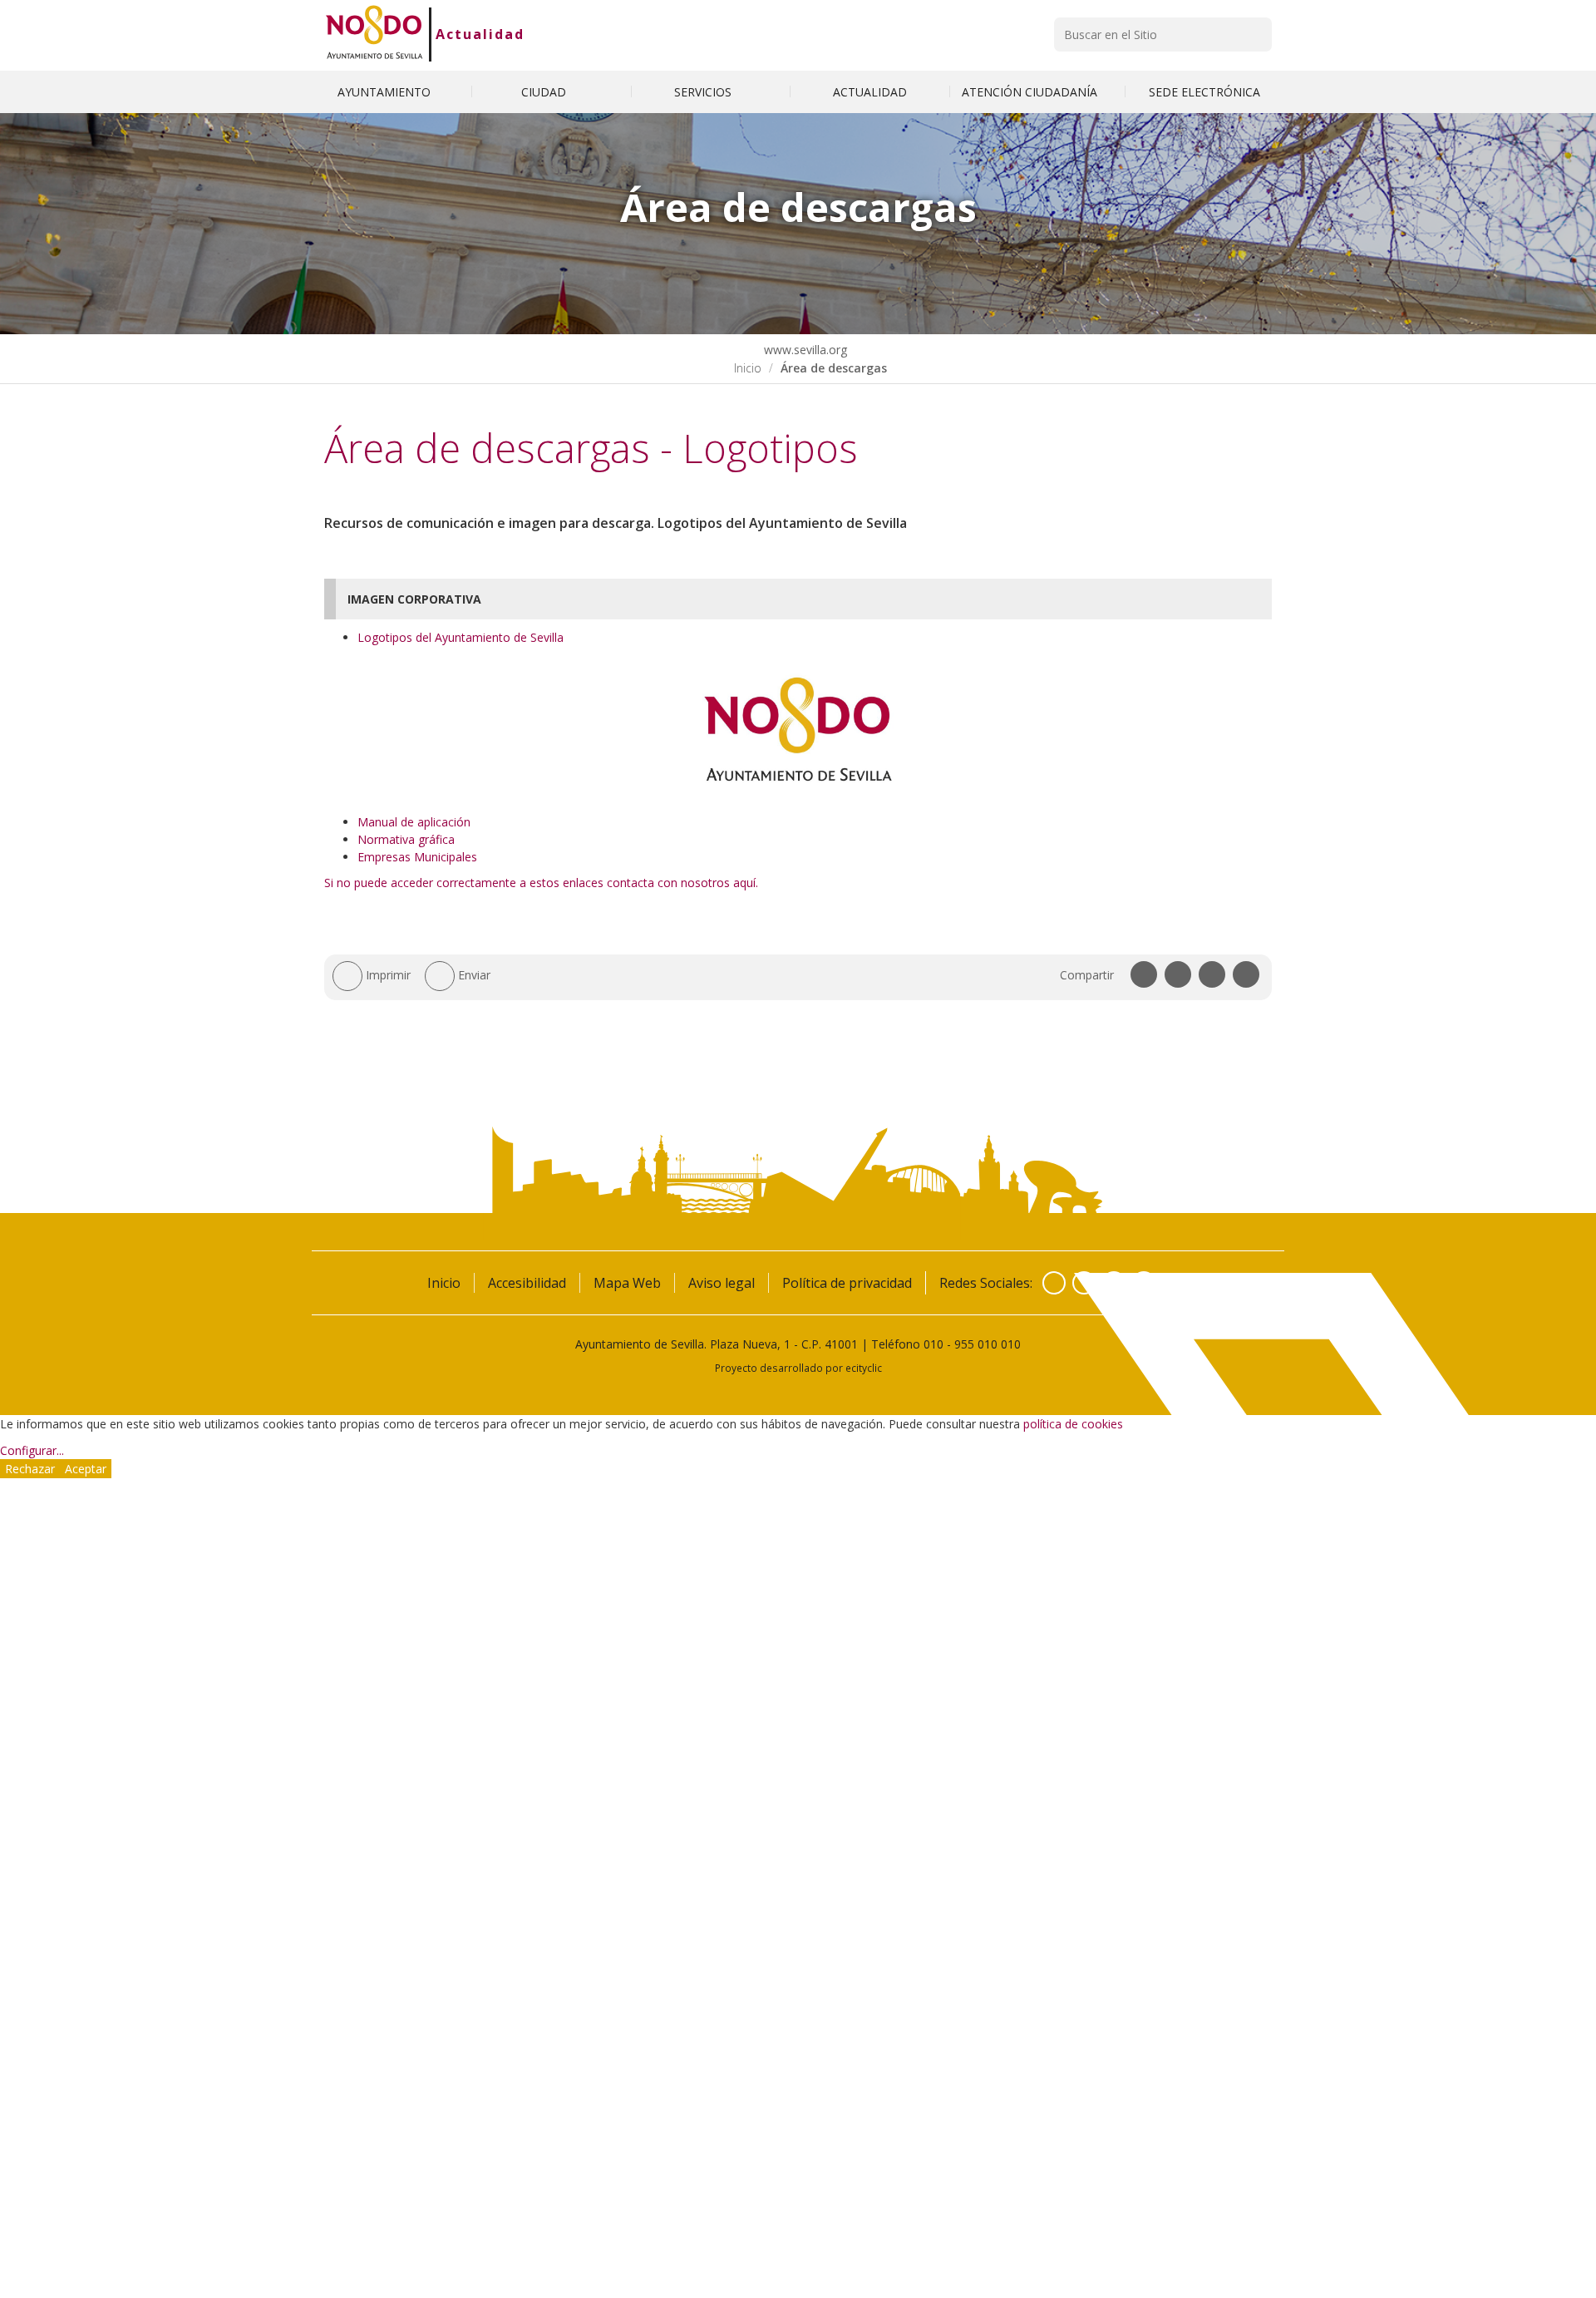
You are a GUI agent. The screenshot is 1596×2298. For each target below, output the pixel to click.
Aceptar (86, 1469)
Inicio (748, 368)
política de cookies (1073, 1424)
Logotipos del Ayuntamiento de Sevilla (461, 637)
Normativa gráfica (406, 839)
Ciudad (545, 92)
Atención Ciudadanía (1031, 92)
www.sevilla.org (804, 350)
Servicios (704, 92)
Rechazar (30, 1469)
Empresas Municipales (417, 857)
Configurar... (32, 1450)
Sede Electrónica (1204, 92)
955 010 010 (988, 1344)
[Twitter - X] (1084, 1283)
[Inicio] (374, 34)
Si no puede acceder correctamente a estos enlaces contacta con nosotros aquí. (541, 883)
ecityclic (864, 1368)
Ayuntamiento (386, 92)
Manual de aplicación (414, 822)
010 (933, 1344)
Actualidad (480, 34)
